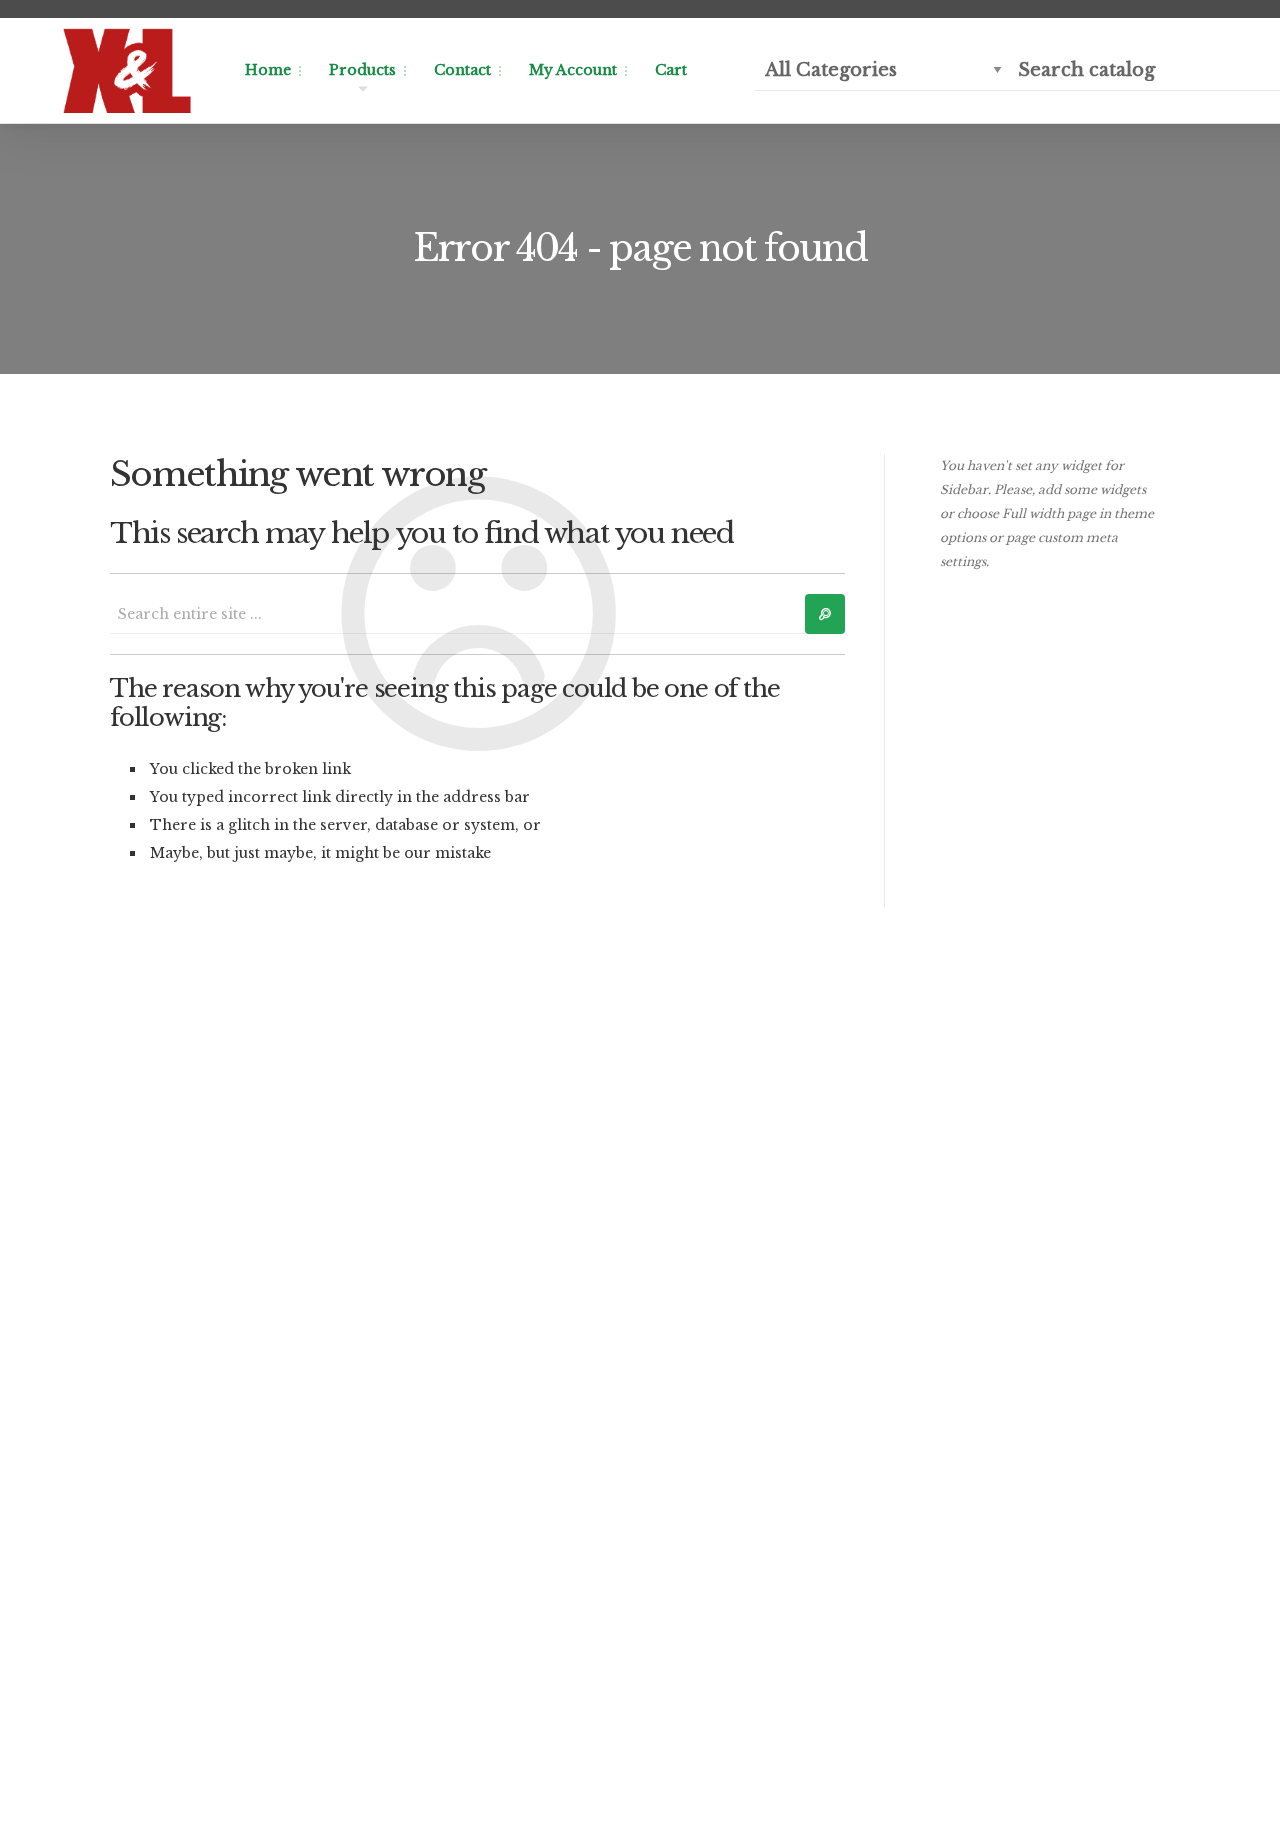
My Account (573, 70)
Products (362, 70)
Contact (462, 70)
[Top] (1220, 1761)
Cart (671, 70)
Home (268, 70)
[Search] (825, 614)
